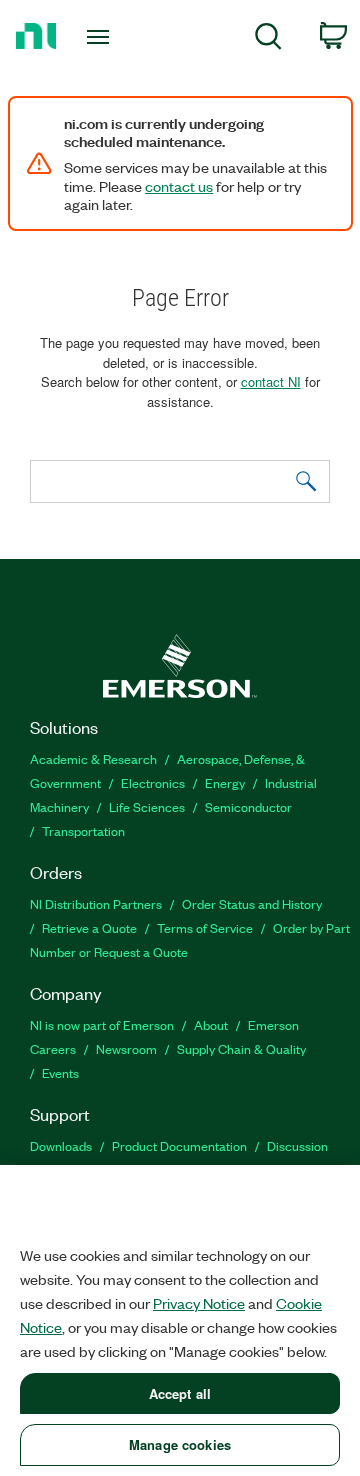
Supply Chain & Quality (241, 1048)
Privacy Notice (199, 1303)
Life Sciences (147, 806)
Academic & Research (93, 758)
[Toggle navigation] (100, 37)
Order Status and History (252, 903)
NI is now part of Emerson (102, 1024)
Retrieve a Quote (89, 927)
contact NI (271, 381)
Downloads (61, 1145)
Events (60, 1072)
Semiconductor (248, 806)
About (211, 1024)
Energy (225, 782)
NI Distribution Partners (96, 903)
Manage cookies (180, 1444)
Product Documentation (179, 1145)
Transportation (83, 830)
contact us (179, 186)
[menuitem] (268, 39)
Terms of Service (205, 927)
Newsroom (126, 1048)
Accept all (180, 1393)
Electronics (153, 782)
